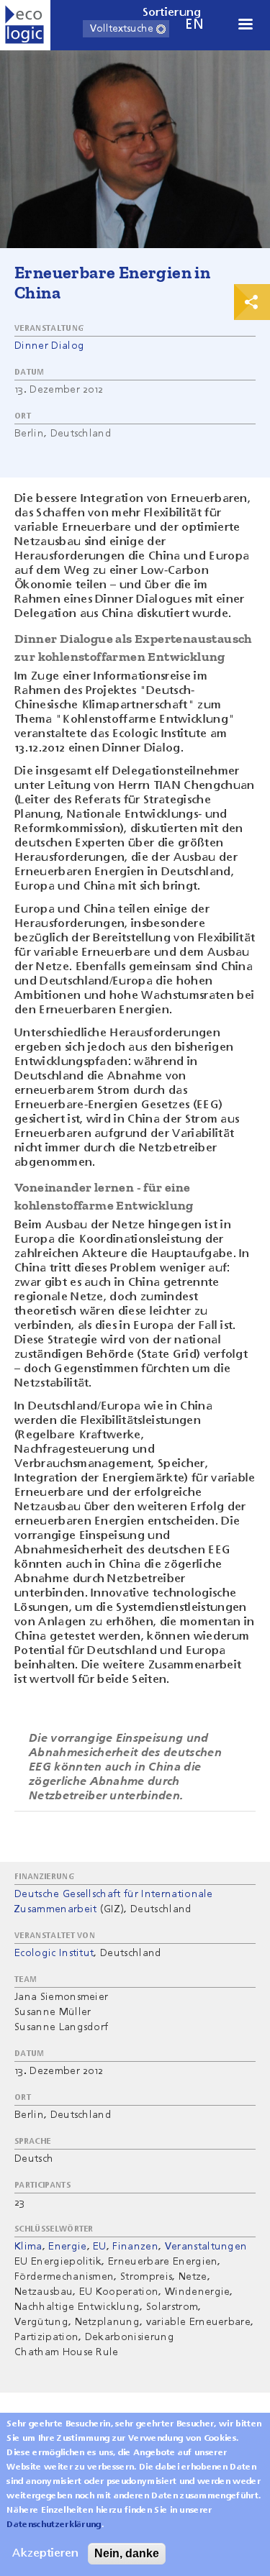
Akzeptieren (45, 2554)
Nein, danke (127, 2553)
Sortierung (172, 13)
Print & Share (252, 302)
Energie (67, 2247)
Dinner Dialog (49, 346)
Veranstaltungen (206, 2247)
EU (100, 2247)
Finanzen (135, 2247)
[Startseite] (25, 25)
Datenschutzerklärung (54, 2525)
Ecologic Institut (54, 1953)
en (194, 25)
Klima (28, 2247)
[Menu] (245, 26)
